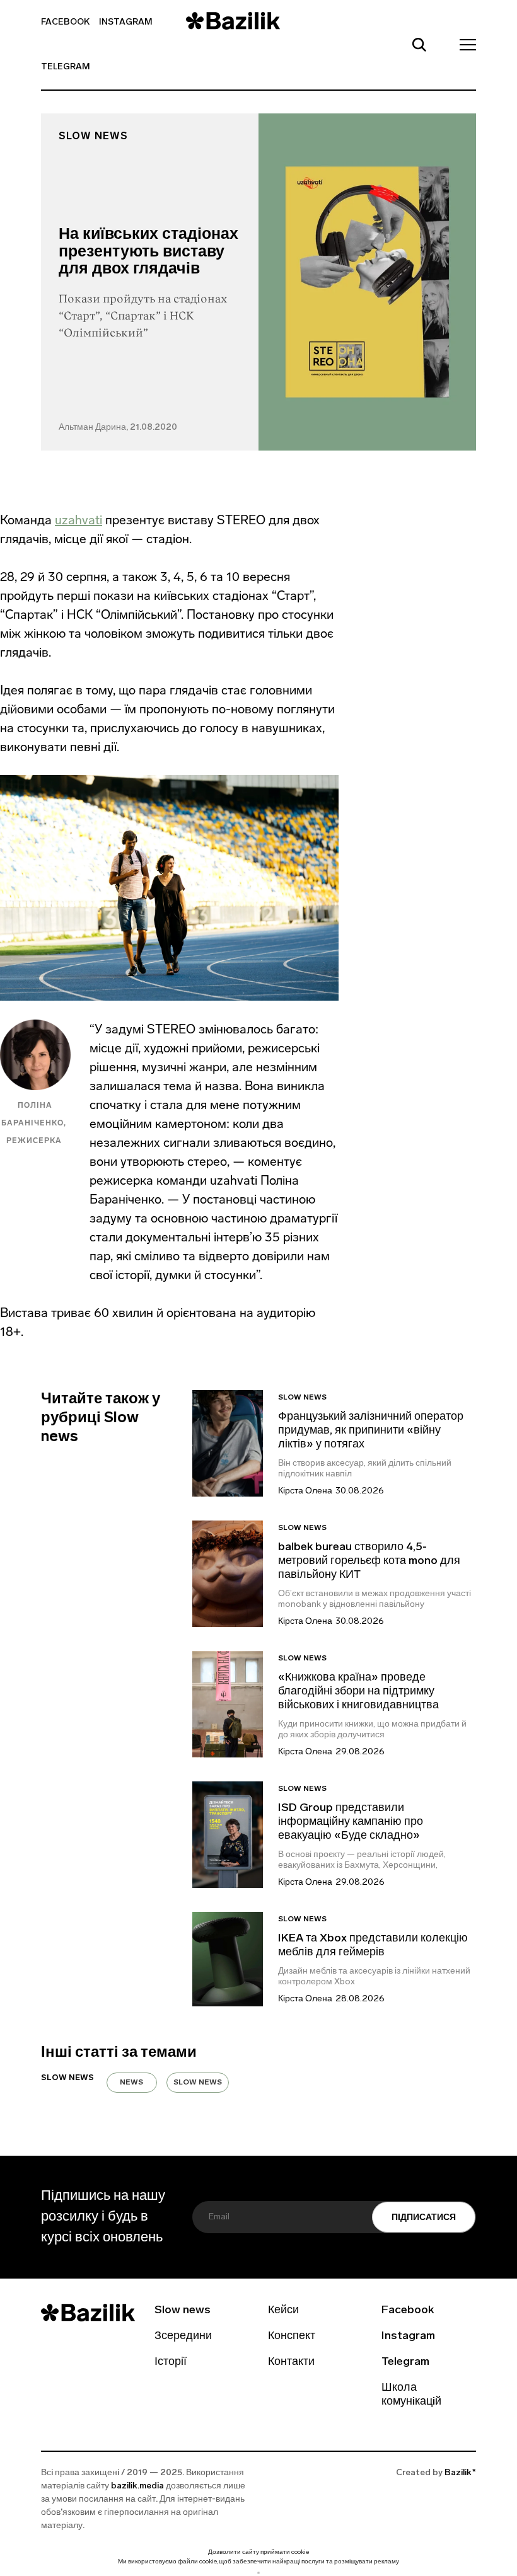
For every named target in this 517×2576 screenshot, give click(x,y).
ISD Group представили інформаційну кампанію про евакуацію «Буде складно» (351, 1822)
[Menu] (464, 44)
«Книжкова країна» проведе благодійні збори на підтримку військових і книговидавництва (358, 1692)
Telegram (66, 67)
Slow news (93, 137)
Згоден (258, 2573)
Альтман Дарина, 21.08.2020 (118, 428)
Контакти (291, 2362)
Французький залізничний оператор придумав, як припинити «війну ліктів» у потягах (371, 1431)
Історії (171, 2362)
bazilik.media (137, 2486)
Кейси (283, 2311)
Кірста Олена (305, 1491)
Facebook (65, 22)
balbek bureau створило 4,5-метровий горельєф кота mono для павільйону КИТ (369, 1561)
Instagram (126, 22)
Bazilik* (460, 2473)
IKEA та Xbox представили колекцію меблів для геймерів (373, 1946)
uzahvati (78, 520)
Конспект (292, 2337)
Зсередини (183, 2337)
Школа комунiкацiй (411, 2395)
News (131, 2083)
